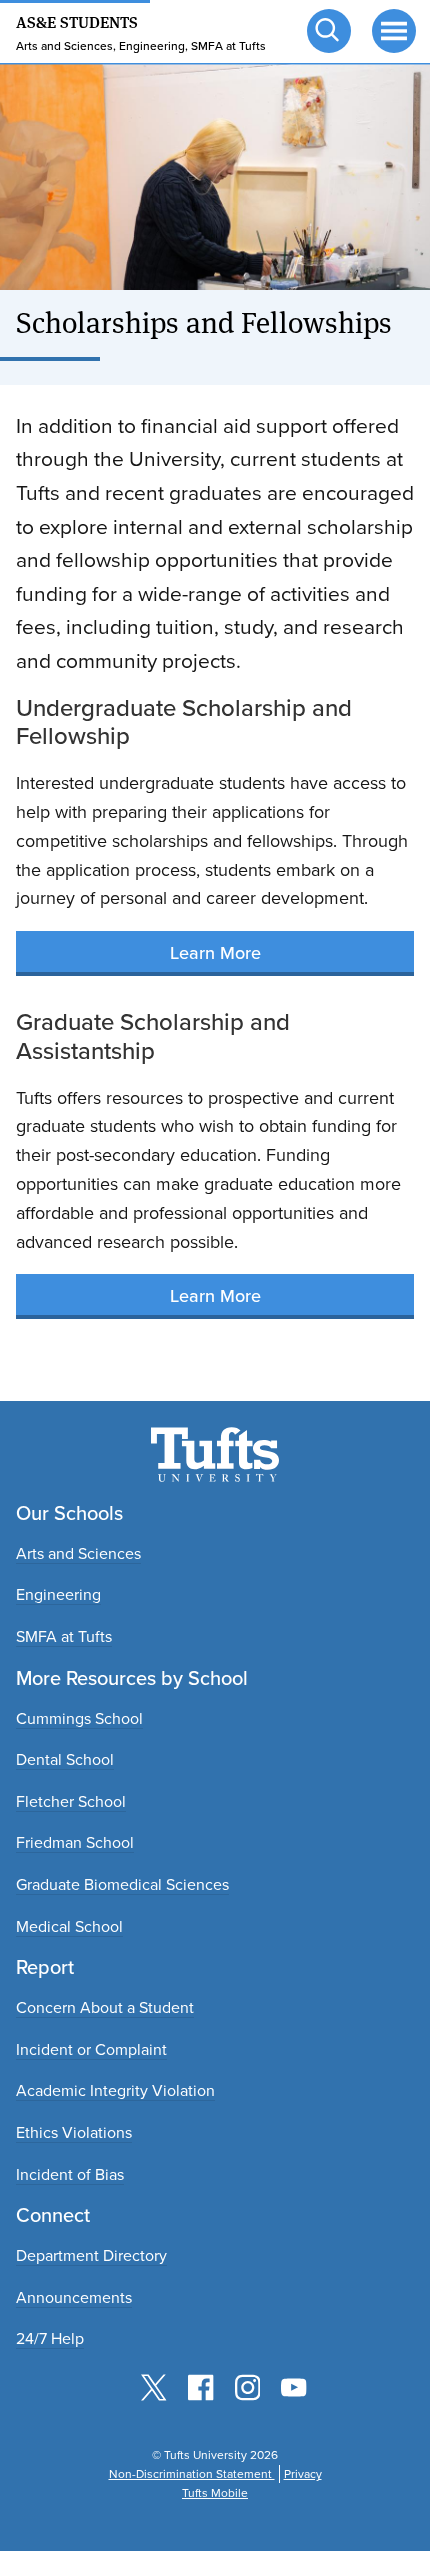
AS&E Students (77, 21)
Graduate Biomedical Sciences (122, 1884)
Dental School (65, 1759)
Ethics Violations (74, 2132)
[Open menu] (392, 29)
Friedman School (75, 1842)
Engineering (58, 1594)
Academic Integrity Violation (115, 2090)
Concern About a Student (105, 2007)
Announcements (74, 2297)
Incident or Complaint (91, 2049)
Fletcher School (71, 1801)
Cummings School (79, 1718)
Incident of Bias (70, 2174)
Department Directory (91, 2255)
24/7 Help (50, 2338)
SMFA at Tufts (64, 1636)
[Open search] (327, 29)
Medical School (69, 1926)
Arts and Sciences (78, 1553)
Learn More (215, 953)
